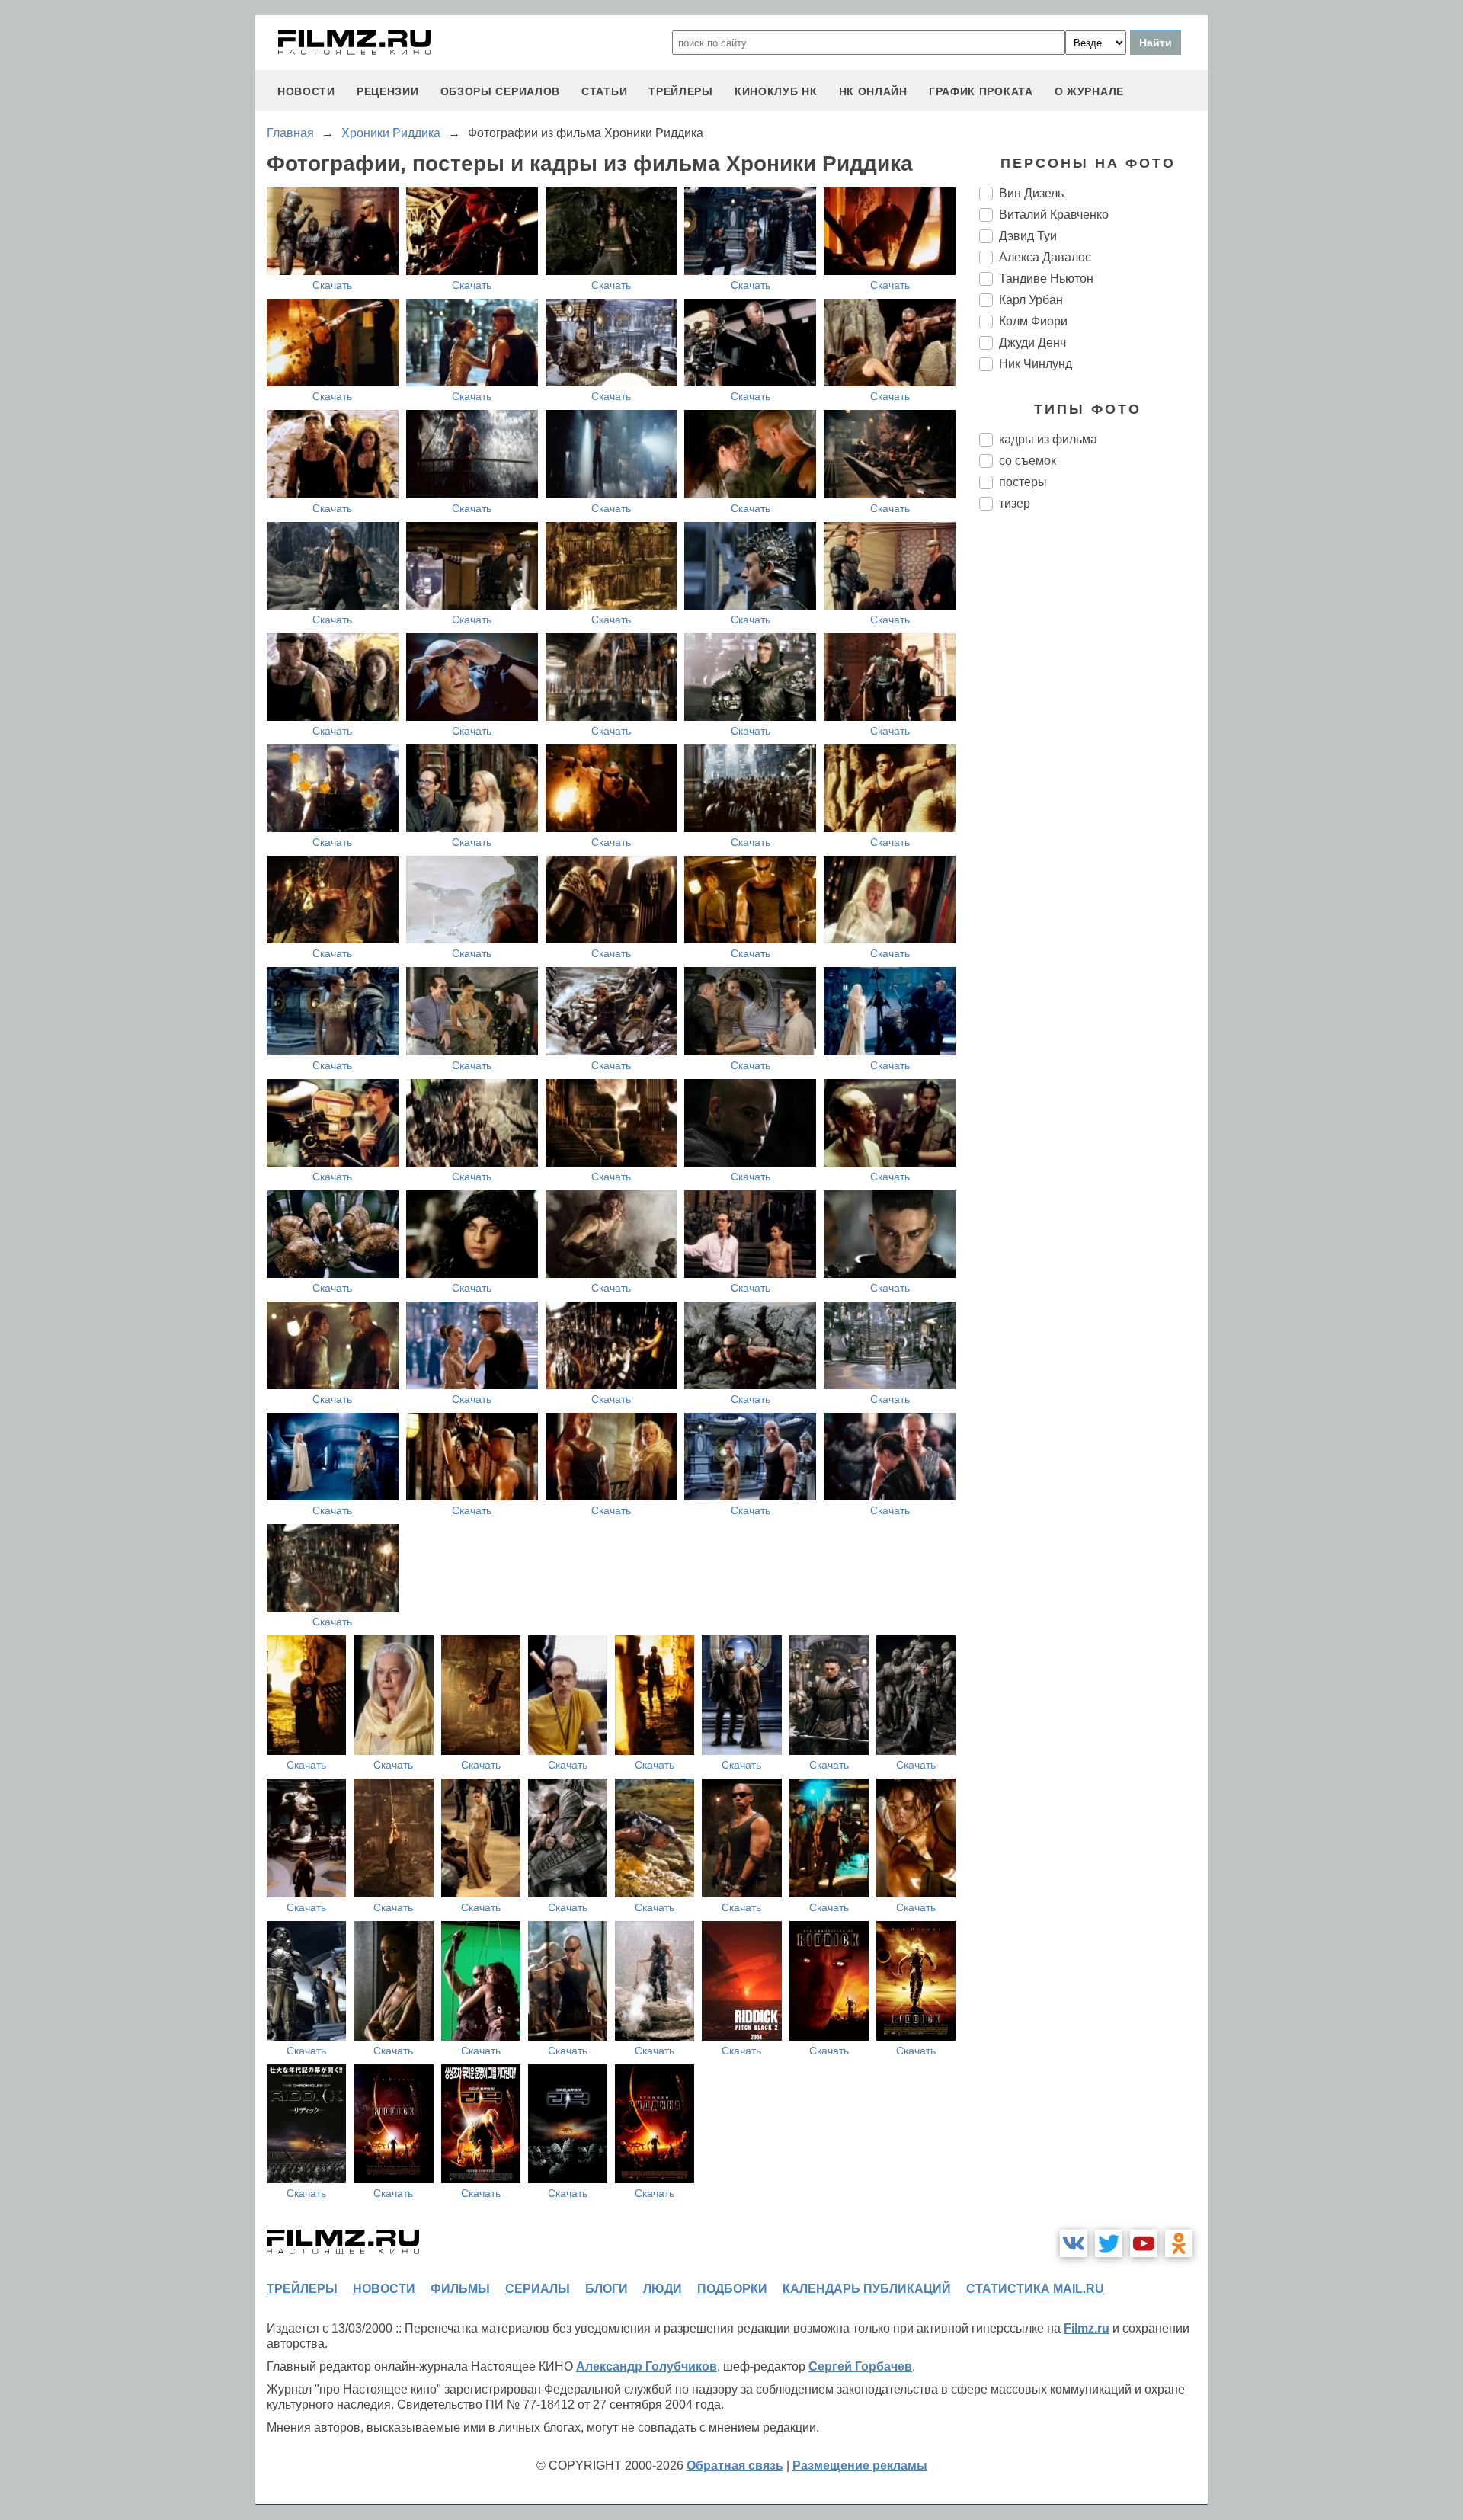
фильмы (460, 2289)
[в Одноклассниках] (1179, 2243)
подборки (732, 2289)
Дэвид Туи (1028, 236)
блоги (607, 2289)
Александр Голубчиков (647, 2366)
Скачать (332, 285)
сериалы (538, 2289)
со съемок (1028, 461)
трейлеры (681, 91)
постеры (1023, 482)
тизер (1015, 503)
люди (663, 2289)
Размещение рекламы (860, 2466)
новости (306, 91)
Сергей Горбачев (860, 2366)
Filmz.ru (1087, 2328)
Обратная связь (735, 2466)
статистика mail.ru (1035, 2289)
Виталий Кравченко (1054, 215)
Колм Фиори (1033, 321)
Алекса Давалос (1045, 257)
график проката (981, 91)
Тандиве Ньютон (1046, 279)
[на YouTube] (1144, 2243)
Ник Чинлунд (1036, 364)
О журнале (1089, 91)
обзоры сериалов (501, 91)
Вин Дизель (1031, 193)
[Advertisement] (1093, 777)
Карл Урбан (1031, 300)
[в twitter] (1109, 2243)
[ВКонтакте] (1074, 2243)
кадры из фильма (1048, 439)
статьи (604, 91)
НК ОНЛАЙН (873, 91)
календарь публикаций (867, 2289)
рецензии (388, 91)
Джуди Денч (1032, 343)
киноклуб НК (776, 91)
